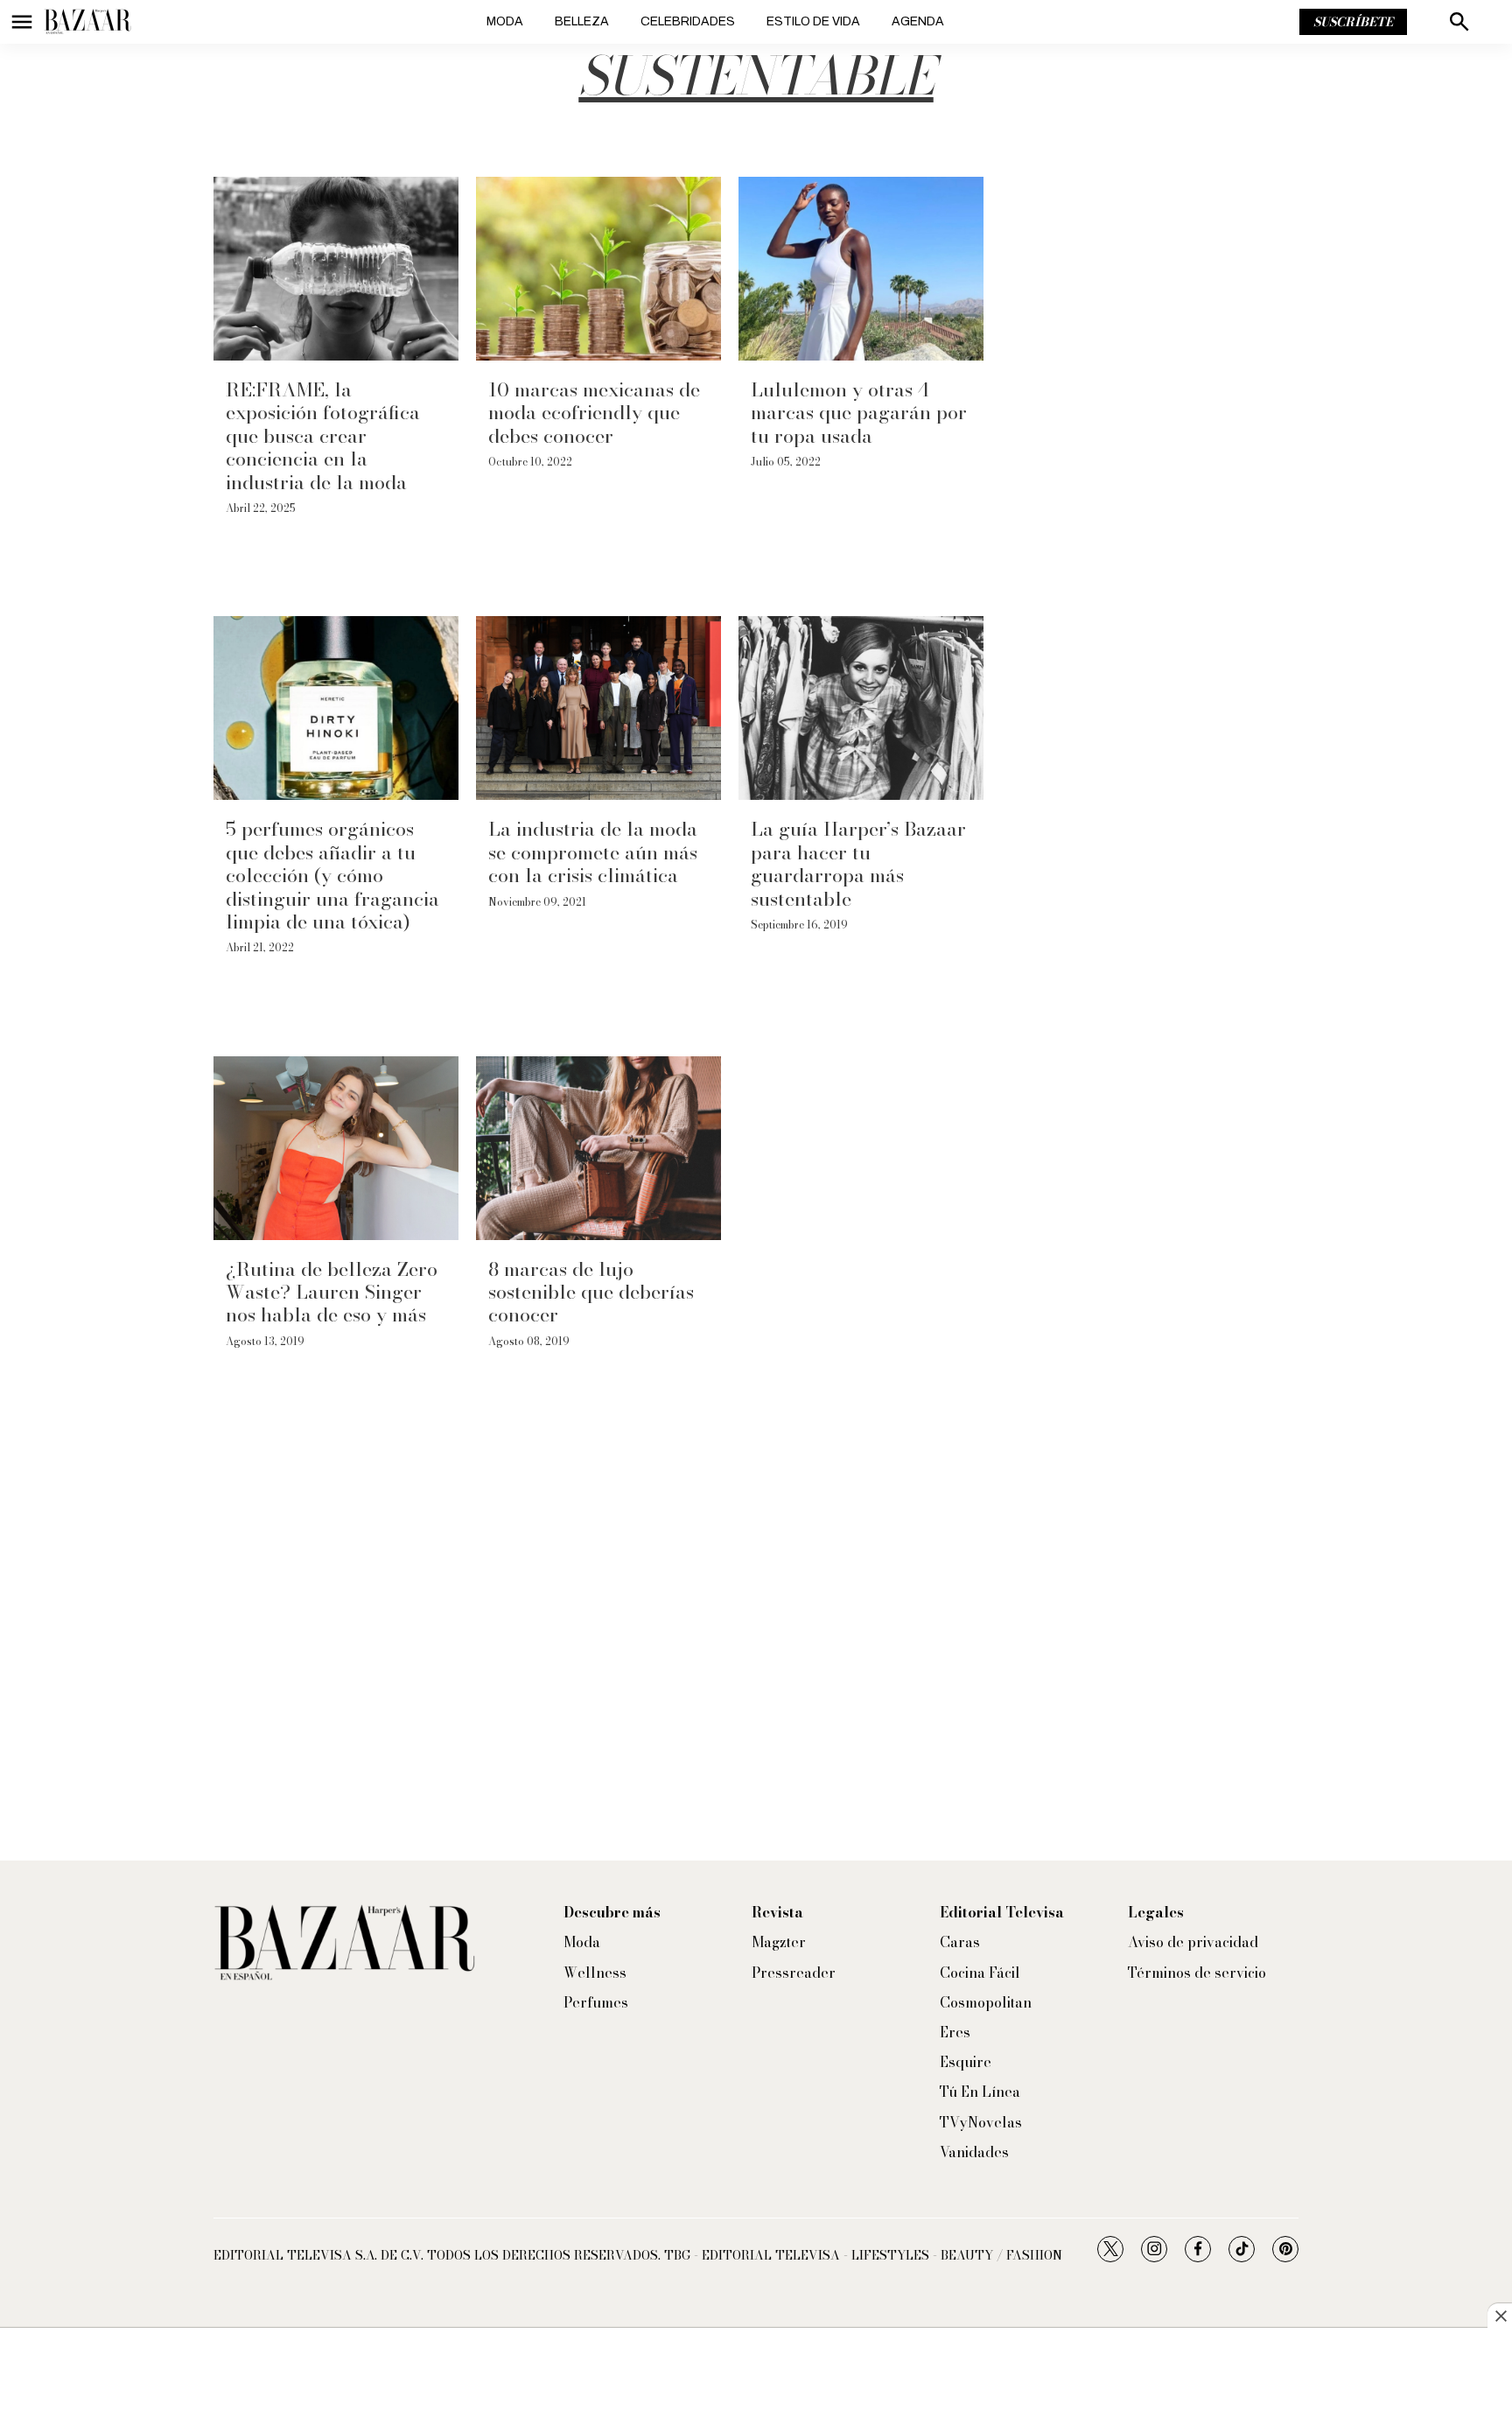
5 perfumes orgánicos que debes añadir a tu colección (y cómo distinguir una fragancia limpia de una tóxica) (332, 875)
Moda (505, 21)
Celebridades (688, 21)
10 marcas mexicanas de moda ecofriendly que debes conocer (594, 413)
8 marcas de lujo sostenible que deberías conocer (591, 1292)
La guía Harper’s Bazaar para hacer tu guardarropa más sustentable (858, 863)
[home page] (87, 22)
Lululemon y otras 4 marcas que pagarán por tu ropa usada (859, 413)
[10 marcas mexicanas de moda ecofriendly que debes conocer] (598, 269)
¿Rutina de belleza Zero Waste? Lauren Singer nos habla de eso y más (332, 1292)
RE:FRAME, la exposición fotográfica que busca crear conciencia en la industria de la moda (323, 436)
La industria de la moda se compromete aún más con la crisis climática (593, 852)
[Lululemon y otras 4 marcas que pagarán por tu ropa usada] (861, 269)
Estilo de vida (813, 21)
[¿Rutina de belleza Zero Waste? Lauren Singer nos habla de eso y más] (336, 1148)
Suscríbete (1353, 22)
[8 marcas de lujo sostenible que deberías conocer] (598, 1148)
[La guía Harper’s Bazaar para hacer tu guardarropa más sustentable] (861, 708)
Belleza (582, 21)
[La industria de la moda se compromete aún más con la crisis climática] (598, 708)
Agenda (918, 21)
